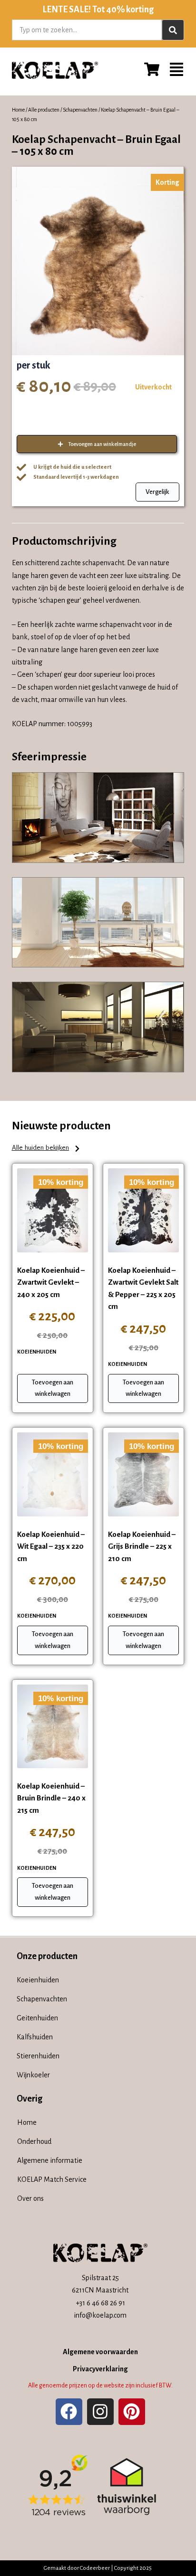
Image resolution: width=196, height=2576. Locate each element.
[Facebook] (69, 2412)
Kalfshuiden (35, 2037)
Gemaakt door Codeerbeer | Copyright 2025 (98, 2568)
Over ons (30, 2198)
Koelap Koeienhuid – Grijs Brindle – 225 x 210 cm (142, 1546)
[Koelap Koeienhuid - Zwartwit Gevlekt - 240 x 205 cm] (53, 1210)
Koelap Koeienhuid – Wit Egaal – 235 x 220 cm (51, 1546)
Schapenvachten (80, 110)
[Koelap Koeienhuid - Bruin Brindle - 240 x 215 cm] (53, 1726)
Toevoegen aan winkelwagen (53, 1388)
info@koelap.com (100, 2315)
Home (18, 110)
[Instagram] (100, 2412)
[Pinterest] (132, 2412)
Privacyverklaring (100, 2369)
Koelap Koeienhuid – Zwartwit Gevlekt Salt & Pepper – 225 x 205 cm (143, 1288)
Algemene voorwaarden (100, 2352)
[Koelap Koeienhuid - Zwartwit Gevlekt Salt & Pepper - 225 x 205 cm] (143, 1210)
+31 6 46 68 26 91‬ (100, 2303)
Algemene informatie (50, 2160)
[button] (46, 1149)
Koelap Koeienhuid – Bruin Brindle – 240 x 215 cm (51, 1798)
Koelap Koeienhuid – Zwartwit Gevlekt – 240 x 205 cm (51, 1282)
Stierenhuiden (38, 2056)
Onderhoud (34, 2141)
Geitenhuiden (37, 2018)
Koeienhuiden (37, 1352)
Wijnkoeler (33, 2075)
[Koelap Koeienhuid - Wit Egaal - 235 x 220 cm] (53, 1474)
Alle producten (44, 110)
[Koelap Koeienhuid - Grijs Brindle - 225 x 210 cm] (143, 1474)
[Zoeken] (173, 30)
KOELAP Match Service (52, 2179)
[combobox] (87, 30)
